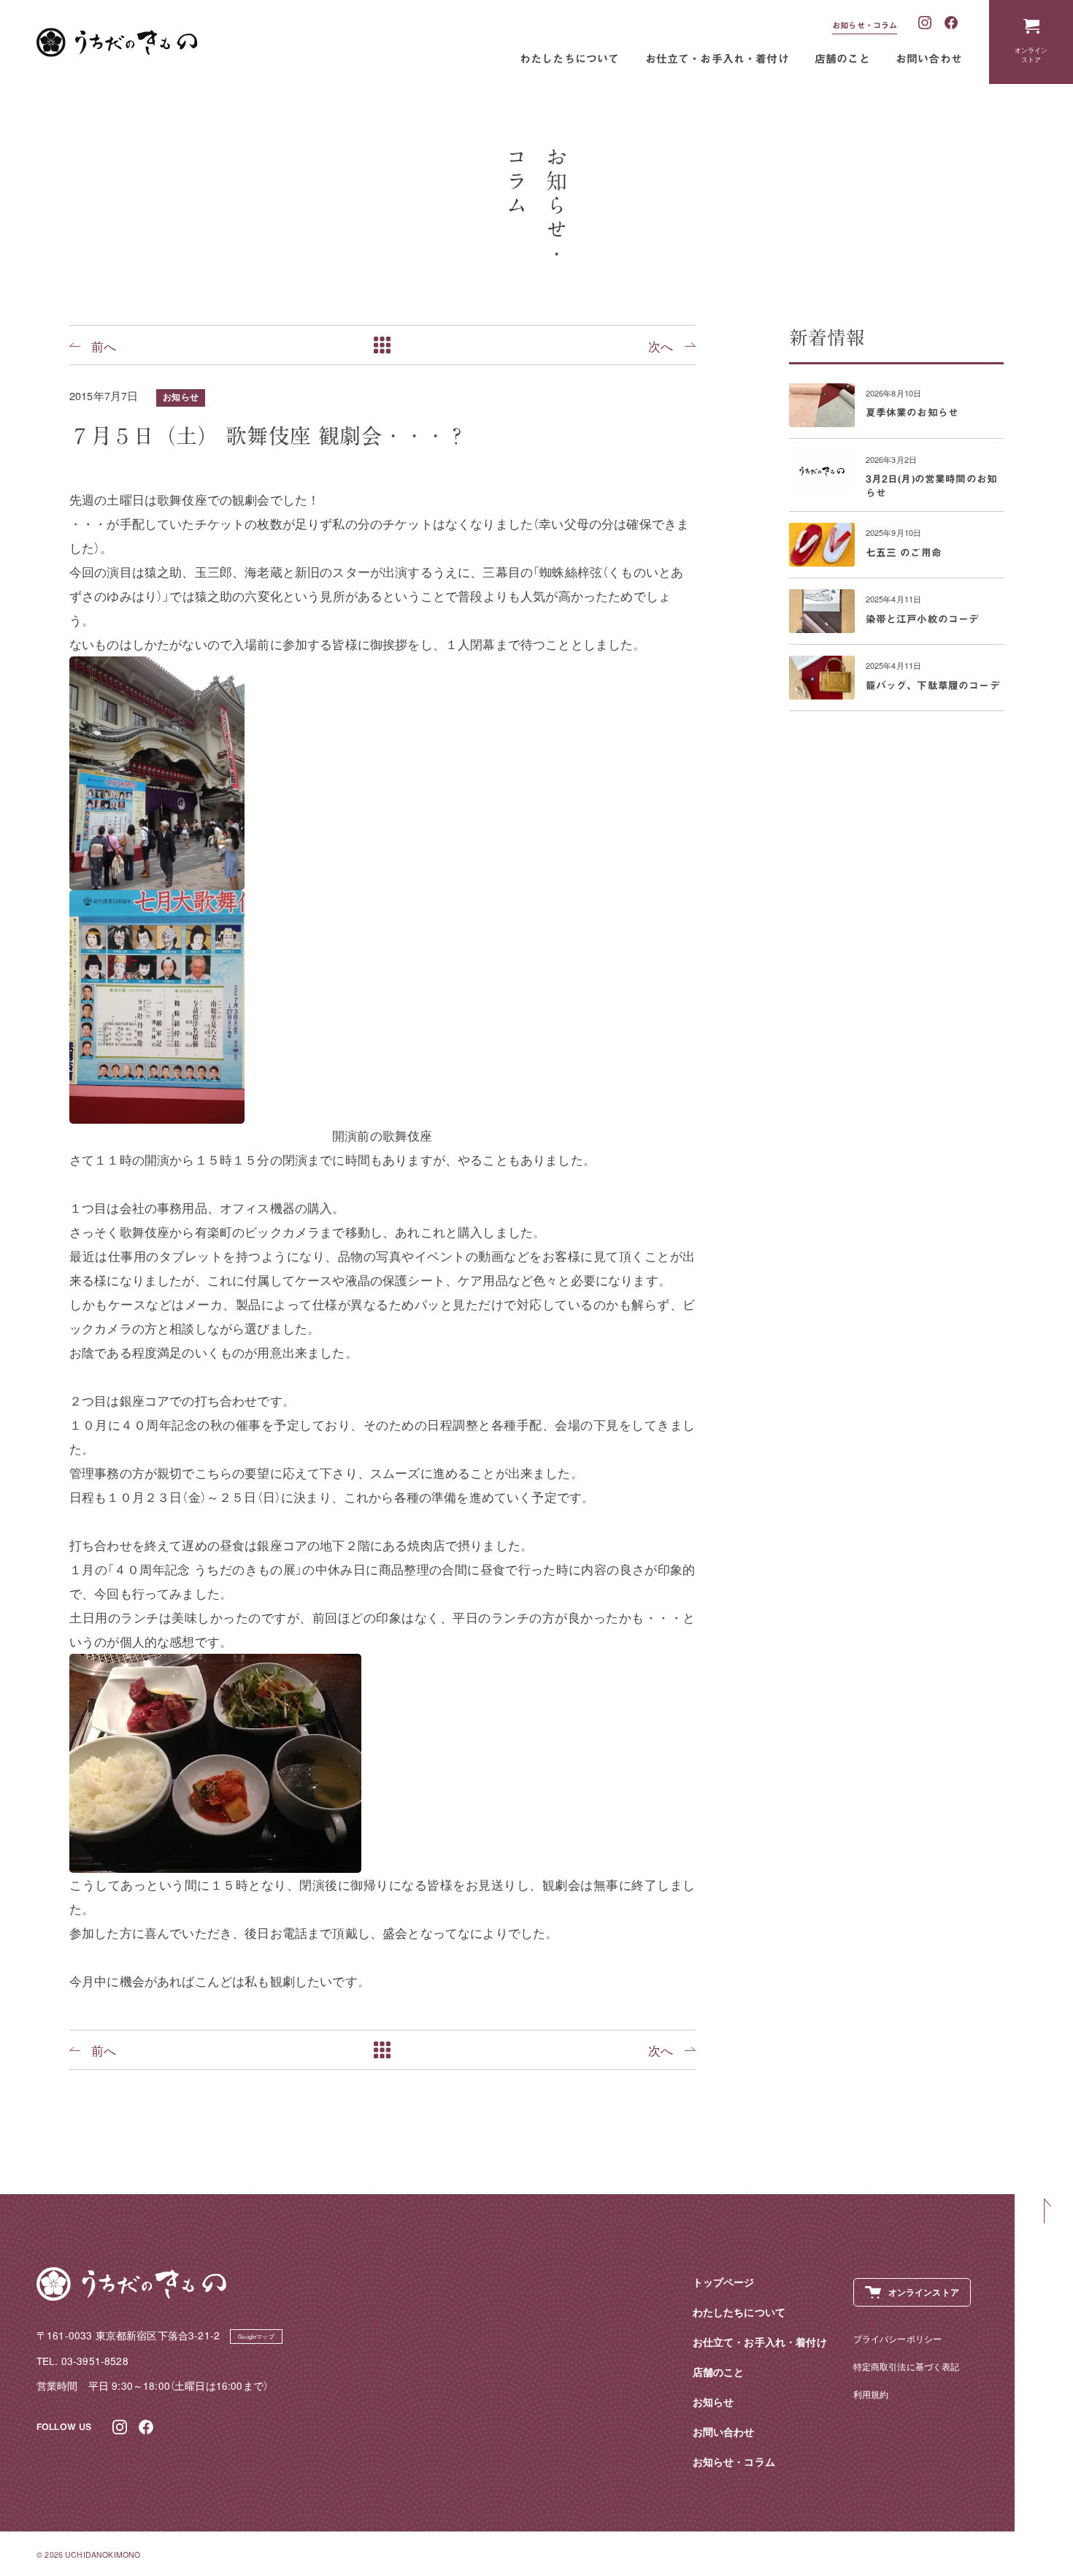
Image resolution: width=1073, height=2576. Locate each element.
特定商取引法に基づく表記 (907, 2366)
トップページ (724, 2282)
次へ (661, 345)
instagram (926, 23)
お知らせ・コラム (865, 25)
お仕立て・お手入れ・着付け (717, 59)
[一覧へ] (382, 345)
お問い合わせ (929, 59)
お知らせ (181, 397)
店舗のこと (842, 59)
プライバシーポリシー (898, 2338)
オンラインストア (1031, 54)
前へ (104, 345)
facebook (952, 23)
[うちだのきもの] (117, 42)
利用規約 (871, 2394)
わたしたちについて (570, 59)
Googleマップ (256, 2336)
